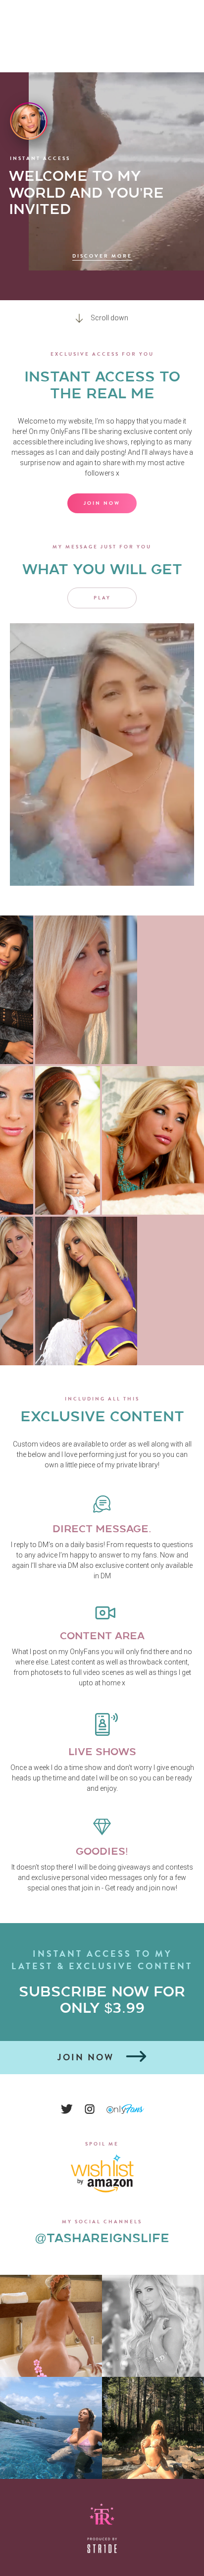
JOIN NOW (102, 503)
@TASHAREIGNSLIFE (102, 2238)
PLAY (102, 598)
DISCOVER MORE (102, 256)
